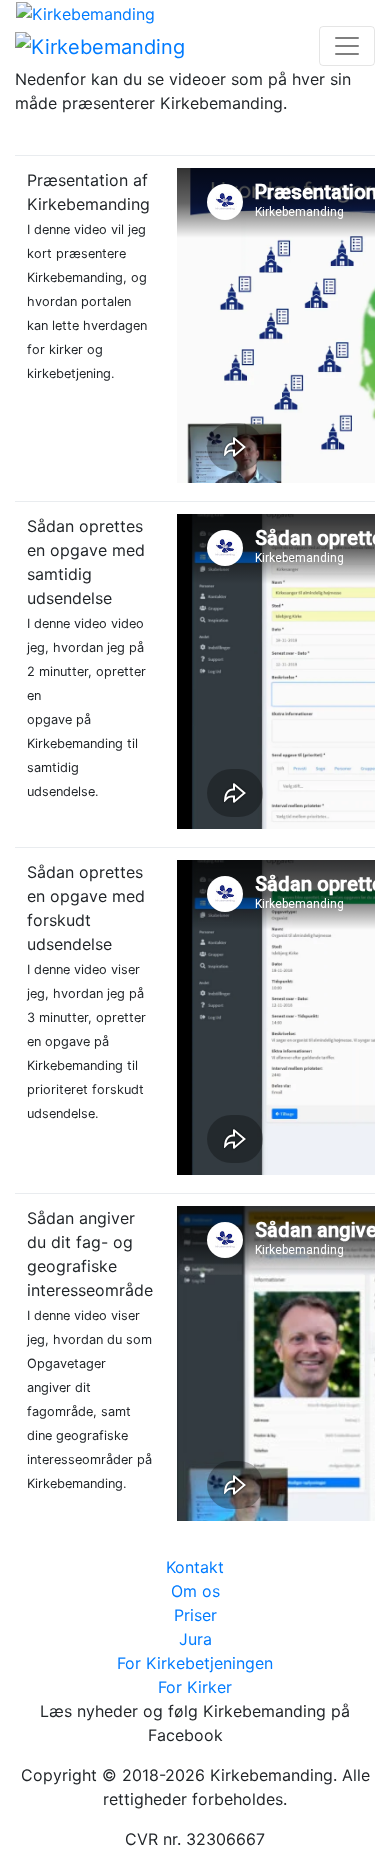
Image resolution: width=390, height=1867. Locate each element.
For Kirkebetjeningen (195, 1663)
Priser (195, 1615)
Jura (195, 1639)
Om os (195, 1591)
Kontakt (195, 1567)
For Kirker (195, 1687)
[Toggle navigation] (347, 46)
